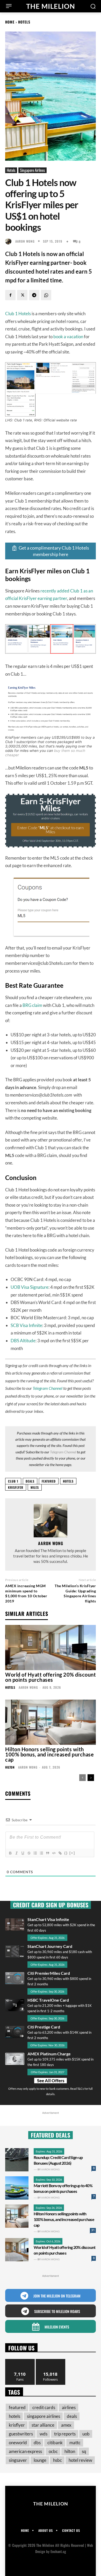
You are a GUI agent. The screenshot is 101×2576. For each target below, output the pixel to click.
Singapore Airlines (33, 170)
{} (66, 1853)
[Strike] (29, 1853)
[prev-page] (82, 1778)
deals (30, 1481)
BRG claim (32, 1005)
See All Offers (51, 2081)
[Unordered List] (41, 1853)
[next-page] (91, 1778)
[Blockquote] (47, 1853)
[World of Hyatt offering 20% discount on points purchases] (51, 1648)
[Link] (60, 1853)
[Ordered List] (35, 1853)
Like (20, 2361)
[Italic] (16, 1853)
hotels (68, 1481)
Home (10, 22)
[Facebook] (10, 295)
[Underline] (23, 1853)
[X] (22, 295)
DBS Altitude (23, 1341)
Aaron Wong (25, 241)
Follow (51, 2361)
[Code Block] (54, 1853)
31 (93, 2230)
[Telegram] (34, 295)
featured (49, 1481)
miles (35, 1487)
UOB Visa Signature (30, 1287)
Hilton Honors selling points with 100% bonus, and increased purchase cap (49, 1754)
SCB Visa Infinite (26, 1325)
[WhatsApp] (46, 295)
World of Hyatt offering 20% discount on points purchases (51, 1677)
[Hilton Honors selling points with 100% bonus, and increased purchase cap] (51, 1722)
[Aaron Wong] (10, 241)
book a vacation (68, 337)
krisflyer (16, 1487)
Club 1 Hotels (18, 314)
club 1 (13, 1481)
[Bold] (10, 1853)
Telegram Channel (48, 1388)
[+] (72, 1853)
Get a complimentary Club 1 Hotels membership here (54, 551)
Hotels (24, 22)
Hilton (10, 1767)
